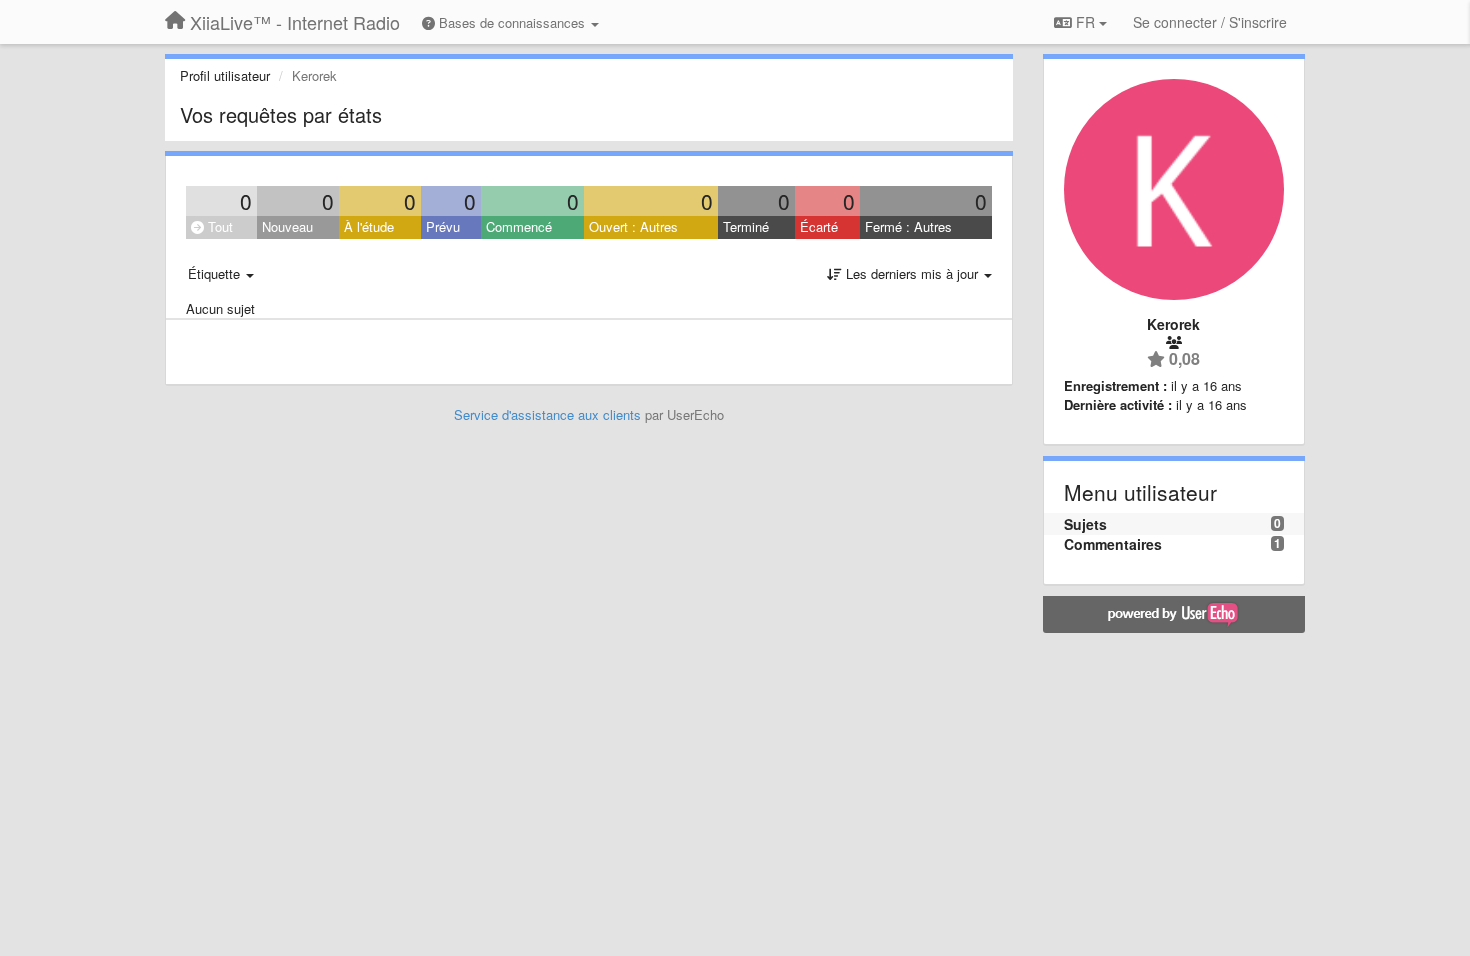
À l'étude (369, 226)
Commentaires (1113, 544)
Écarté (819, 226)
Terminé (746, 226)
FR (1085, 22)
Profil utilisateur (225, 75)
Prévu (443, 226)
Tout (218, 226)
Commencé (519, 226)
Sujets (1085, 524)
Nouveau (287, 226)
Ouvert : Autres (633, 226)
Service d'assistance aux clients (547, 414)
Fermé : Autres (908, 226)
